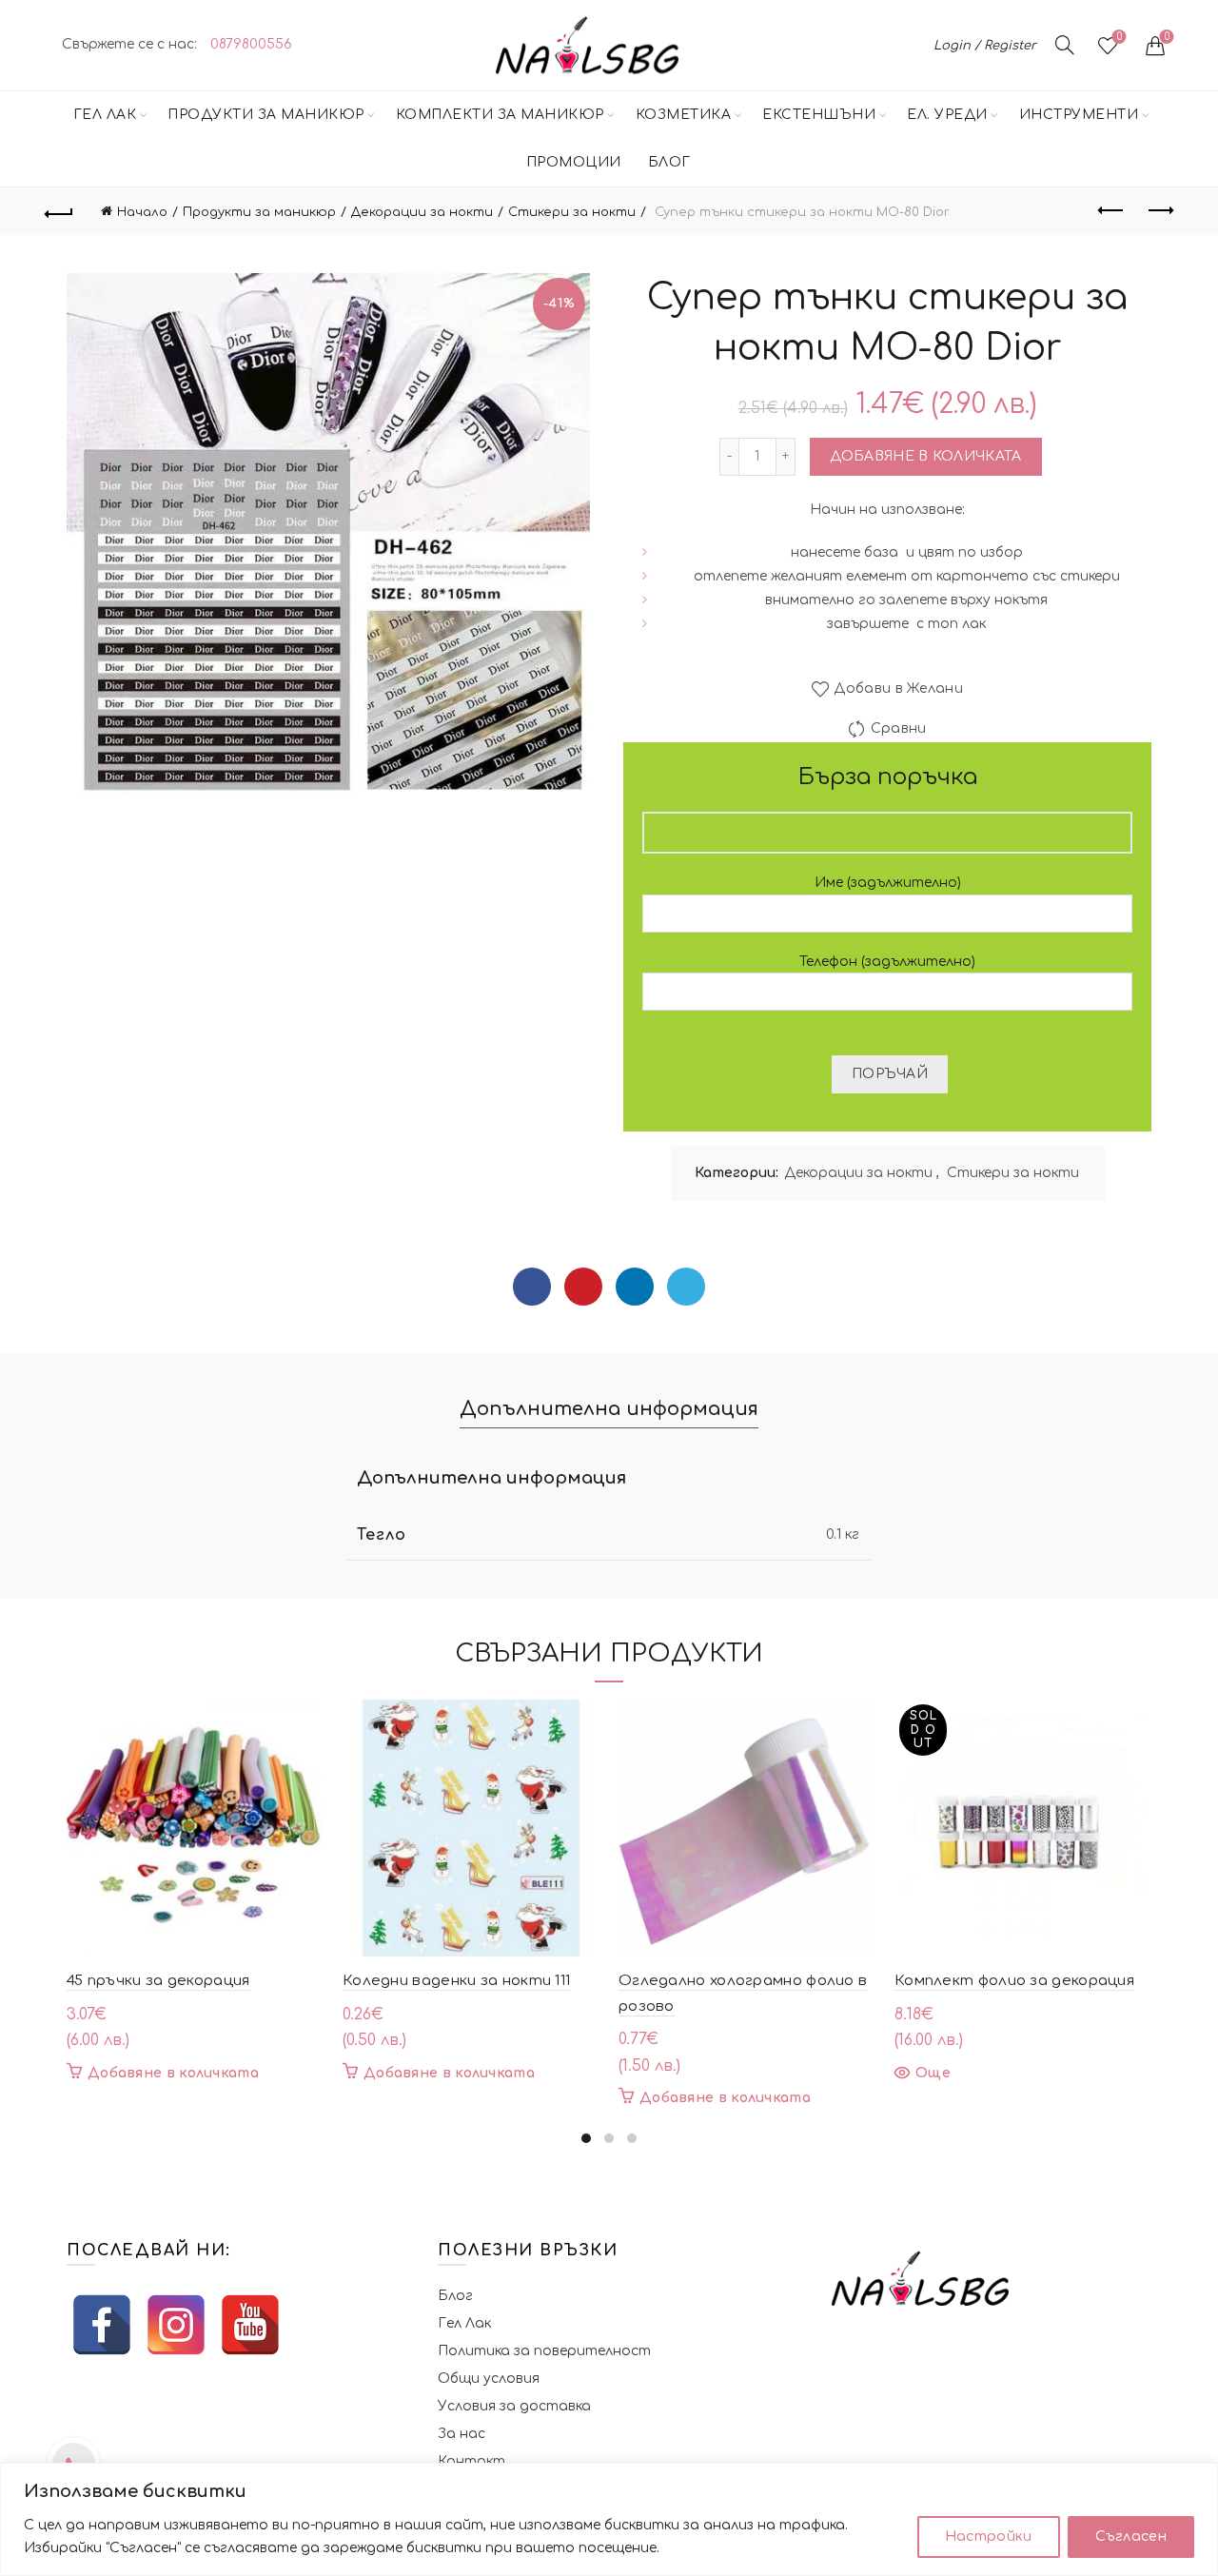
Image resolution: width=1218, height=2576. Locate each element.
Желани (1120, 37)
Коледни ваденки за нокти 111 (456, 1981)
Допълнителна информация (609, 1409)
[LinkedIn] (635, 1287)
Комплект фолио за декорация (1014, 1981)
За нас (462, 2434)
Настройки (989, 2537)
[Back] (59, 211)
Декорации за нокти (422, 212)
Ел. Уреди (947, 115)
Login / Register (985, 46)
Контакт (471, 2461)
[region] (609, 2519)
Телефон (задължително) (887, 962)
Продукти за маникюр (266, 115)
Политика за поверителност (544, 2351)
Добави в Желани (898, 688)
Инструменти (1079, 115)
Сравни (898, 728)
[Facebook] (532, 1287)
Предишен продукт (1111, 211)
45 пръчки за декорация (158, 1981)
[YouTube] (250, 2325)
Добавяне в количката (926, 456)
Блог (669, 162)
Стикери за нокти (572, 212)
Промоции (574, 162)
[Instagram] (176, 2325)
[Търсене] (1065, 45)
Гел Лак (105, 115)
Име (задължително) (888, 883)
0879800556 (251, 44)
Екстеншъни (819, 115)
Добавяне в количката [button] (173, 2073)
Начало (142, 212)
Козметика (684, 115)
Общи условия (489, 2379)
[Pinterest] (583, 1287)
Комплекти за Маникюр (500, 115)
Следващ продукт (1159, 211)
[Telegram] (686, 1287)
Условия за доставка (514, 2406)
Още (933, 2073)
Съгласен (1131, 2537)
